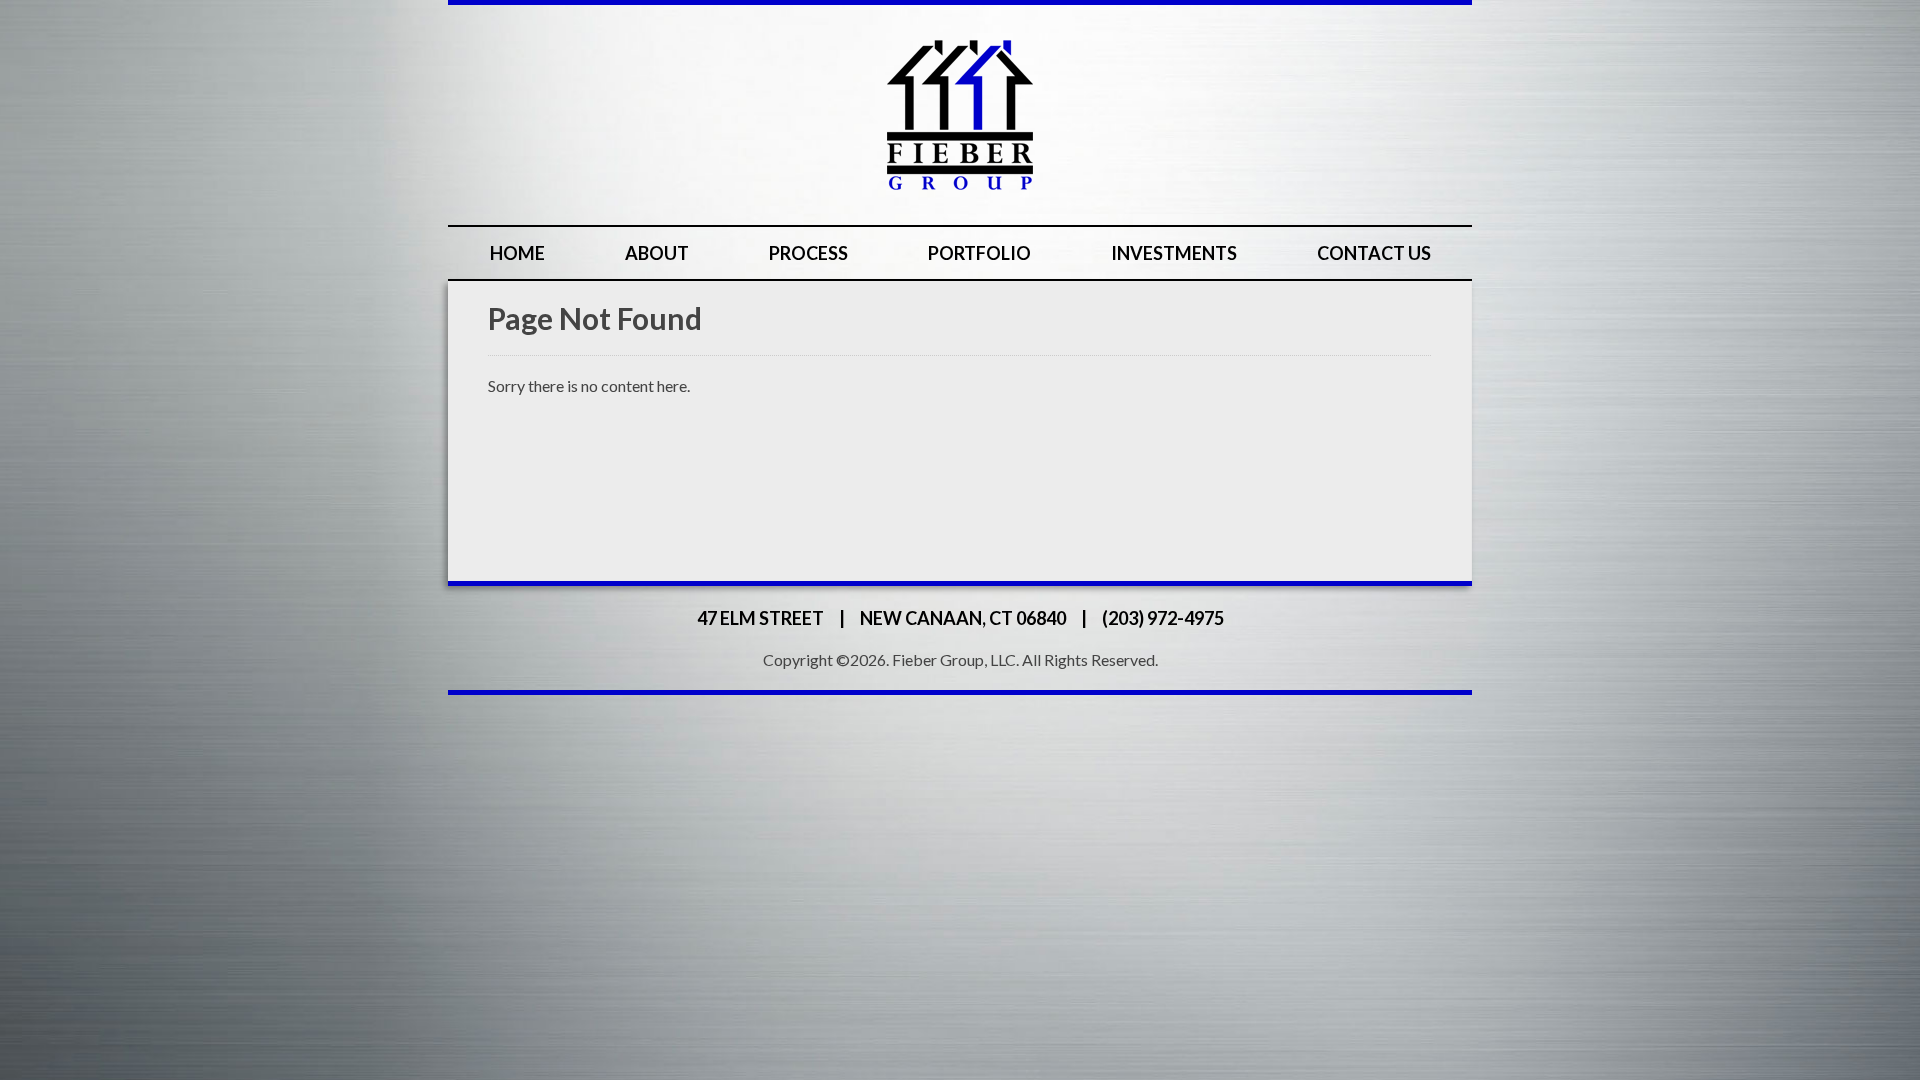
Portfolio (979, 253)
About (657, 253)
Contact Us (1374, 253)
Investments (1174, 253)
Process (808, 253)
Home (517, 253)
